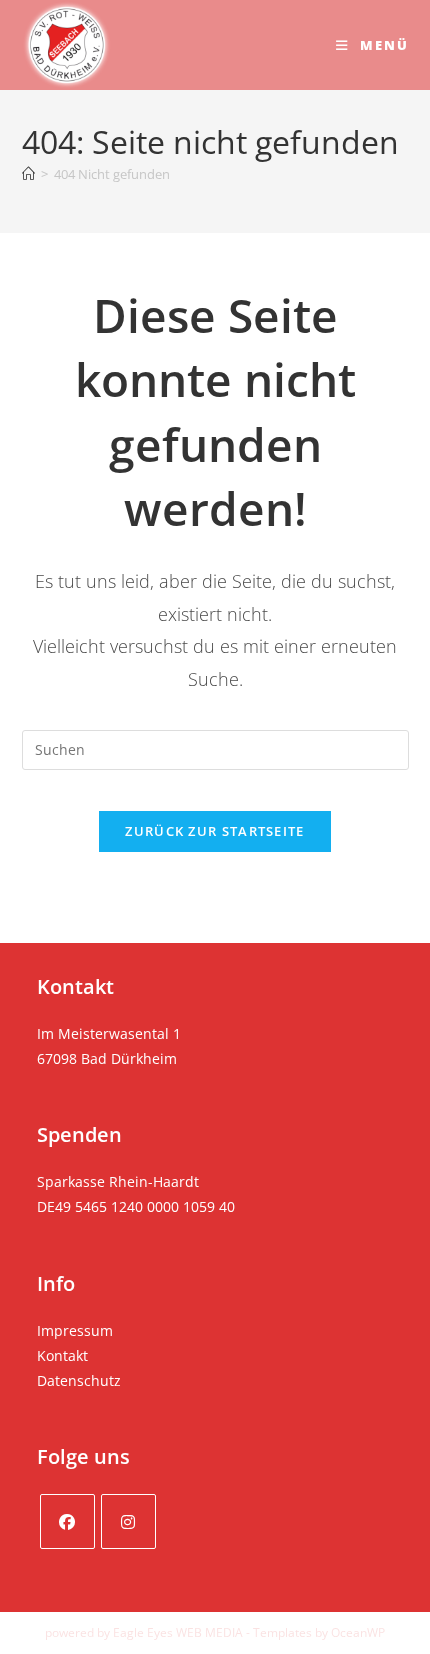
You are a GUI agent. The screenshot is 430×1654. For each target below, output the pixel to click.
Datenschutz (79, 1380)
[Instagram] (128, 1521)
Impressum (75, 1330)
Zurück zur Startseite (214, 831)
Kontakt (62, 1355)
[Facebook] (67, 1521)
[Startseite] (28, 174)
